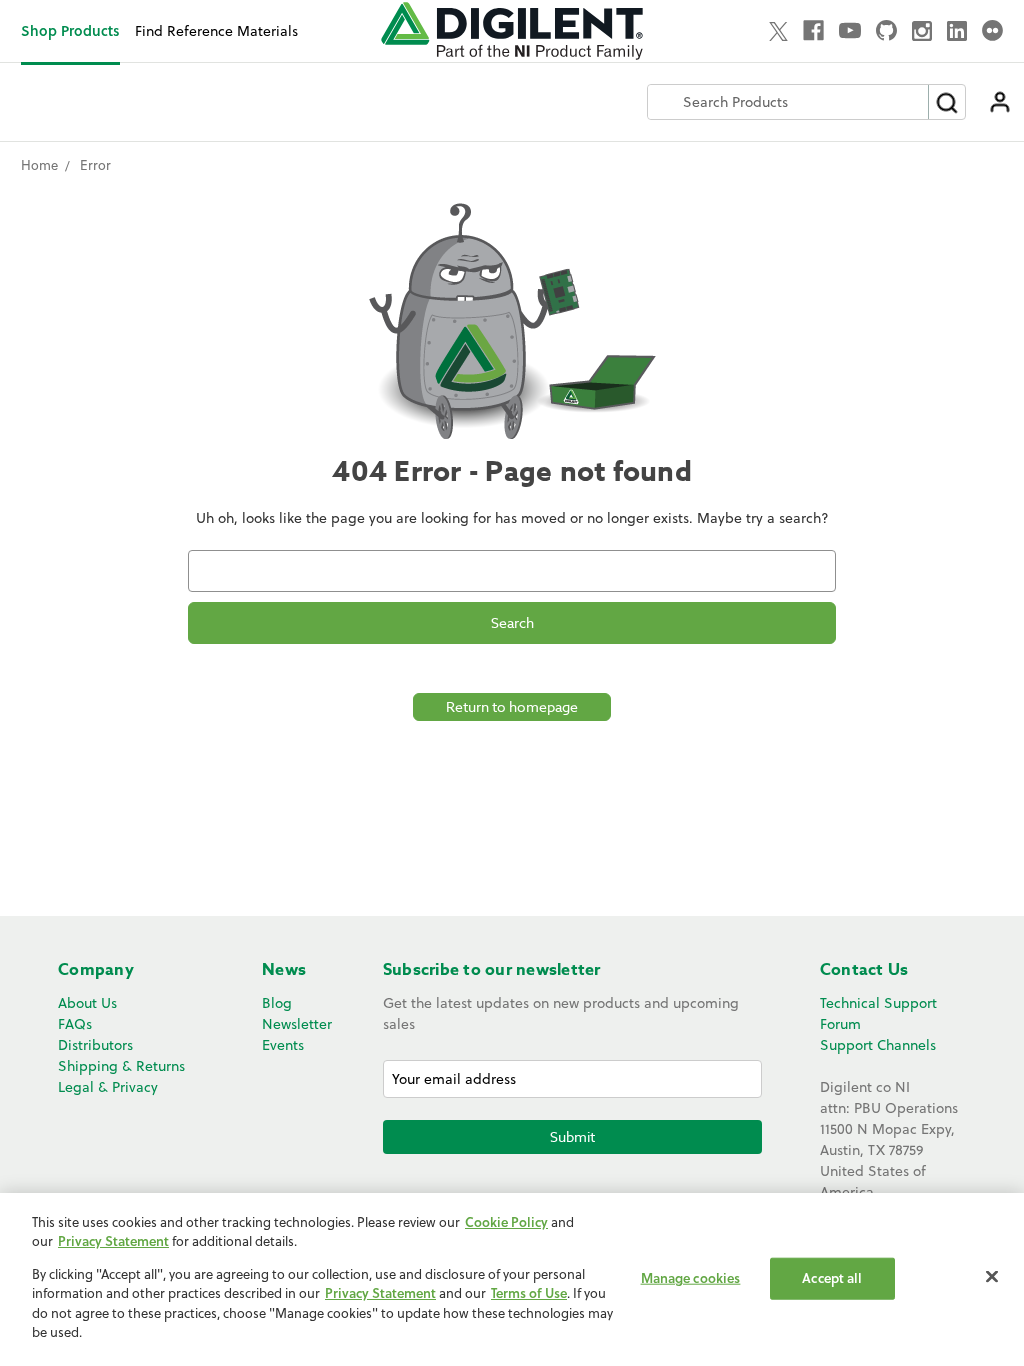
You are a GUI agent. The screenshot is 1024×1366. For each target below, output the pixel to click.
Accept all (832, 1278)
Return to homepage (512, 706)
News (284, 970)
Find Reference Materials (216, 31)
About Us (87, 1003)
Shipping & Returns (121, 1066)
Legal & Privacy (108, 1087)
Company (96, 970)
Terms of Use (529, 1293)
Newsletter (297, 1024)
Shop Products (70, 30)
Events (283, 1045)
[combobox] (788, 102)
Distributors (95, 1045)
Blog (277, 1003)
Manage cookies (691, 1278)
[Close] (992, 1277)
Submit (572, 1136)
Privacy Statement (113, 1241)
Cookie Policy (506, 1222)
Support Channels (878, 1045)
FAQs (75, 1024)
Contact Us (864, 970)
